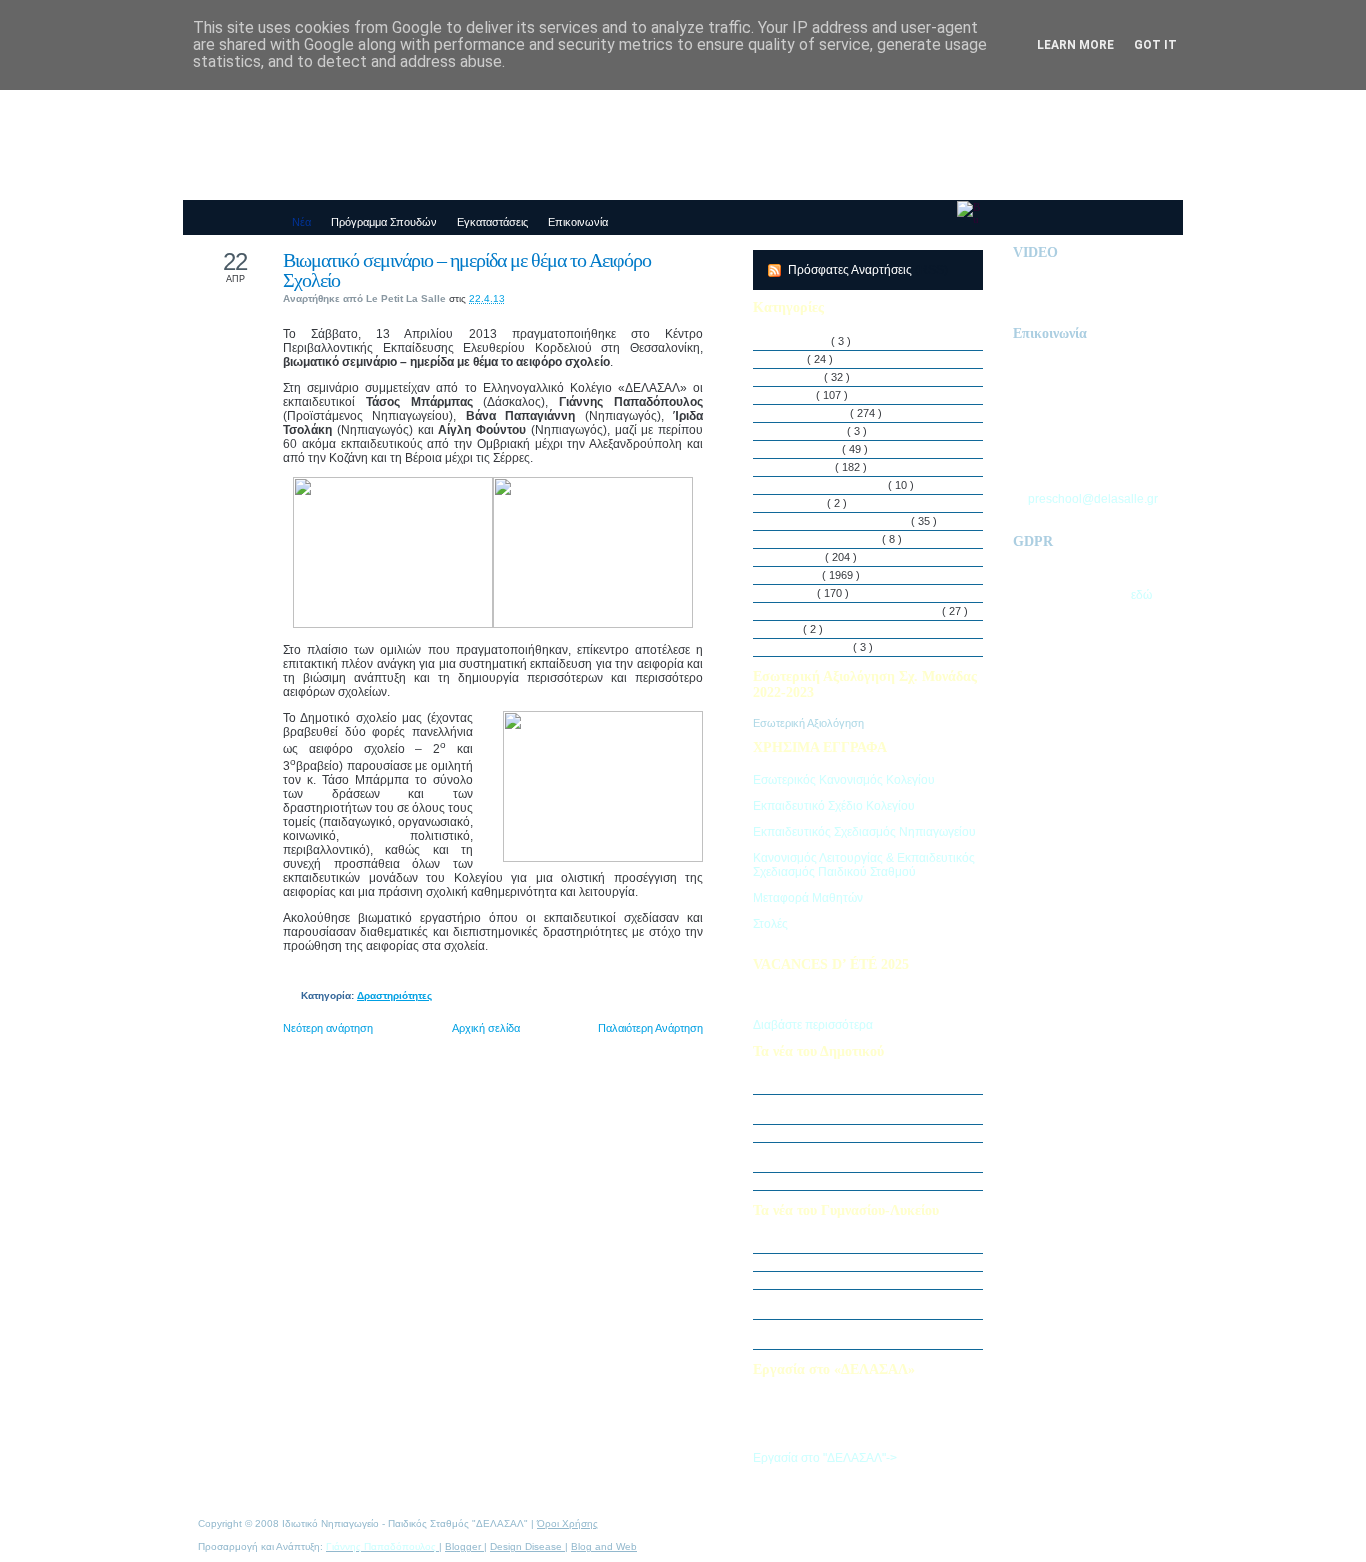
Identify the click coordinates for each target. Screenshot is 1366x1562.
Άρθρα (790, 359)
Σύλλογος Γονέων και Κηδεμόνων (857, 611)
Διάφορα (794, 395)
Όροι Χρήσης (567, 1523)
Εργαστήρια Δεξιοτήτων (830, 485)
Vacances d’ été (813, 647)
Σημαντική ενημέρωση (827, 1085)
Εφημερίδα (800, 503)
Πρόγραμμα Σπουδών (827, 539)
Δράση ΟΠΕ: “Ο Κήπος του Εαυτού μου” (870, 1133)
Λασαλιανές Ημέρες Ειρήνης (842, 521)
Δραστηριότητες (394, 995)
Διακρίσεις (798, 377)
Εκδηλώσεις (804, 467)
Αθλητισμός (802, 341)
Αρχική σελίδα (486, 1028)
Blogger (464, 1546)
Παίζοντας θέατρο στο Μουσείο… (852, 1262)
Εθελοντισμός (807, 449)
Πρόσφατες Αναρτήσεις (851, 270)
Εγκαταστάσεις (810, 431)
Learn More (1075, 45)
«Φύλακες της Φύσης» (827, 1280)
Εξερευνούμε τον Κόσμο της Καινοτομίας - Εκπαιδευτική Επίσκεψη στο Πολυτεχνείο (873, 1304)
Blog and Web (604, 1546)
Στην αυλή (799, 557)
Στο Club (795, 593)
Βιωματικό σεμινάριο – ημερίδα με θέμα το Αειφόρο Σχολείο (467, 270)
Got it (1155, 45)
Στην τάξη (797, 575)
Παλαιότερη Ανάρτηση (650, 1028)
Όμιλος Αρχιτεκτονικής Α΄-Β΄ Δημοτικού (866, 1181)
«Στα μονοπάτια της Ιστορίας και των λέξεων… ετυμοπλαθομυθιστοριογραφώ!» (874, 1334)
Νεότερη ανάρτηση (328, 1028)
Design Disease (527, 1546)
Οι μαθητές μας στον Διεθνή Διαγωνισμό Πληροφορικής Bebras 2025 (868, 1109)
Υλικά (788, 629)
